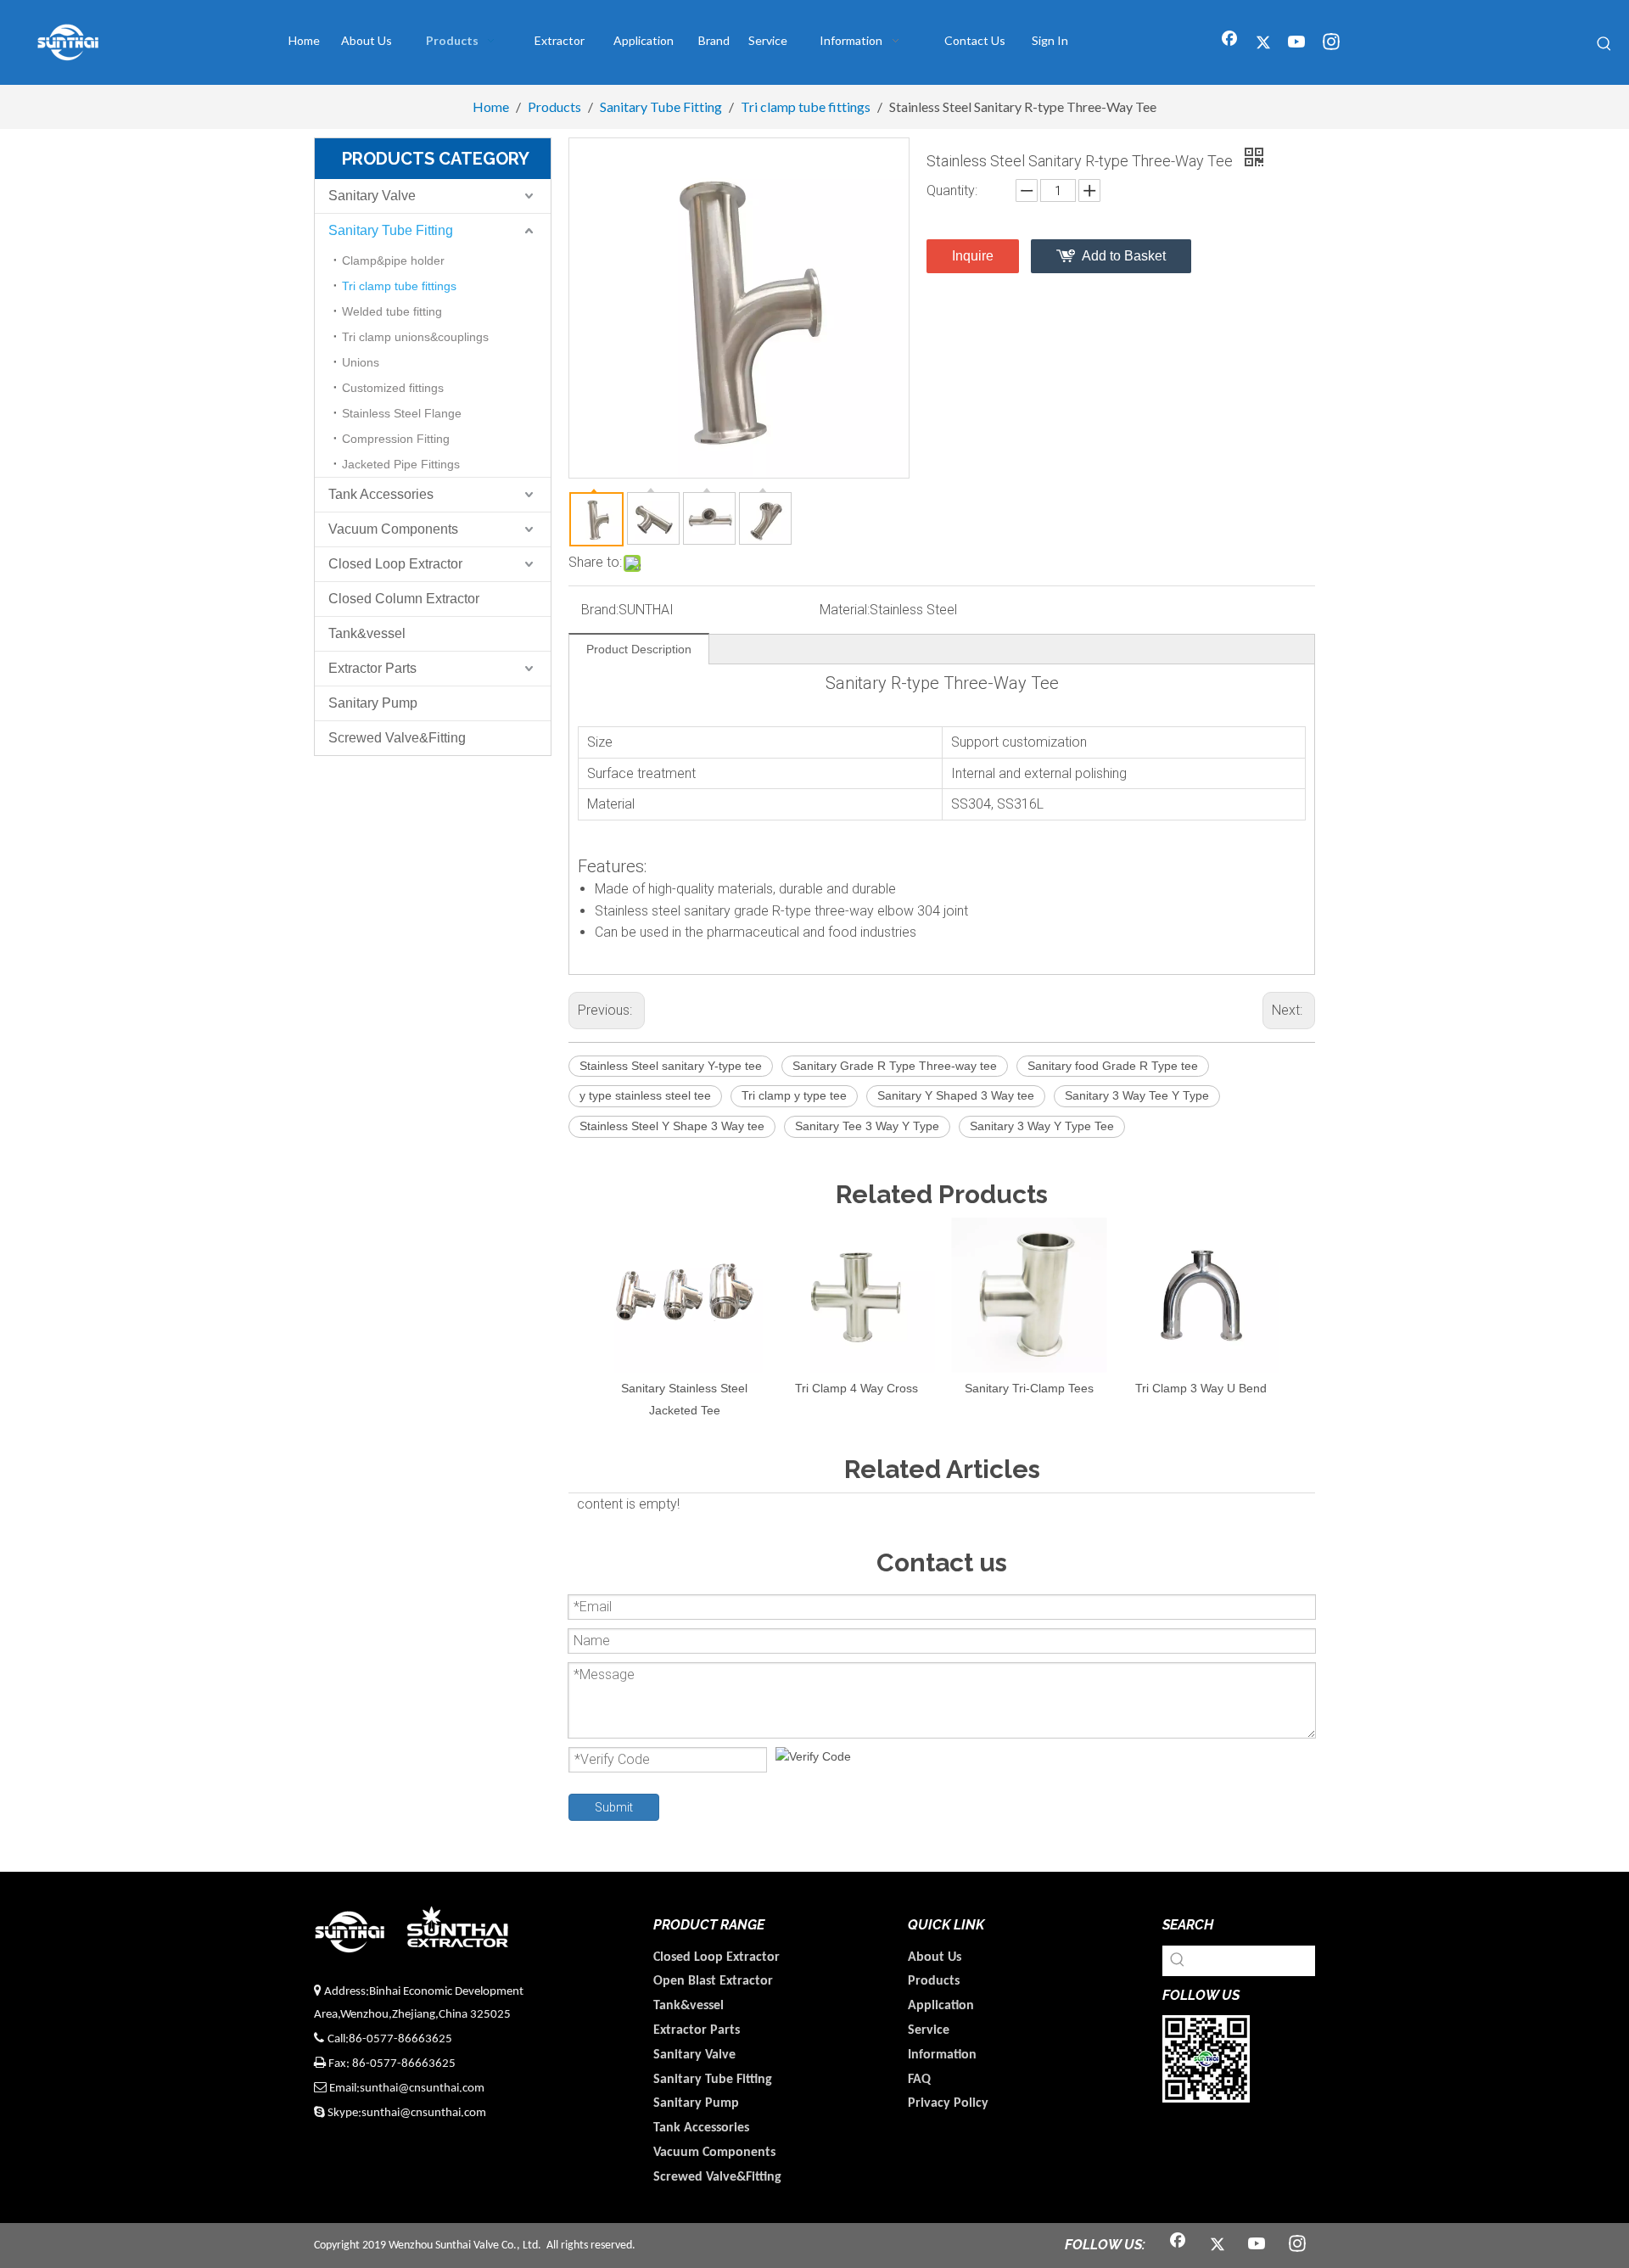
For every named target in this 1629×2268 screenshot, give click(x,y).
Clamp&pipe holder (393, 260)
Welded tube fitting (392, 311)
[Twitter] (1263, 43)
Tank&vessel (367, 633)
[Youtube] (1297, 43)
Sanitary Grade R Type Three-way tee (895, 1066)
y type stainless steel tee (645, 1095)
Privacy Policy (948, 2103)
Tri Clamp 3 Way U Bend (1201, 1388)
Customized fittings (393, 388)
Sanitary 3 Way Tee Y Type (1137, 1095)
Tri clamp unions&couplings (415, 337)
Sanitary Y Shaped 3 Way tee (956, 1095)
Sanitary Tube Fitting (391, 230)
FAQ (919, 2080)
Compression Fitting (396, 439)
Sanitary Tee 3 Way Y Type (867, 1126)
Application (941, 2006)
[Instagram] (1331, 43)
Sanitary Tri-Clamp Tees (1029, 1388)
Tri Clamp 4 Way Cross (856, 1388)
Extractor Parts (372, 668)
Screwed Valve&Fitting (397, 738)
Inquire (973, 256)
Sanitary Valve (372, 196)
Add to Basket (1124, 256)
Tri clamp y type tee (794, 1095)
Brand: (600, 610)
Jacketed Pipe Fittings (401, 464)
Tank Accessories (381, 494)
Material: (845, 610)
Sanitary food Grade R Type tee (1113, 1066)
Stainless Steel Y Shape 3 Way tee (672, 1126)
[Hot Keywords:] (1604, 44)
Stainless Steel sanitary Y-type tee (671, 1066)
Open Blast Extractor (713, 1981)
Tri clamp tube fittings (399, 286)
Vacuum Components (393, 529)
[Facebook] (1229, 43)
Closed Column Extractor (404, 599)
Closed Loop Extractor (395, 564)
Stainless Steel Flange (402, 413)
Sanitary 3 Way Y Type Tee (1042, 1126)
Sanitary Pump (373, 703)
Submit (614, 1807)
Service (929, 2030)
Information (942, 2055)
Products (934, 1981)
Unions (361, 362)
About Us (935, 1957)
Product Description (639, 649)
